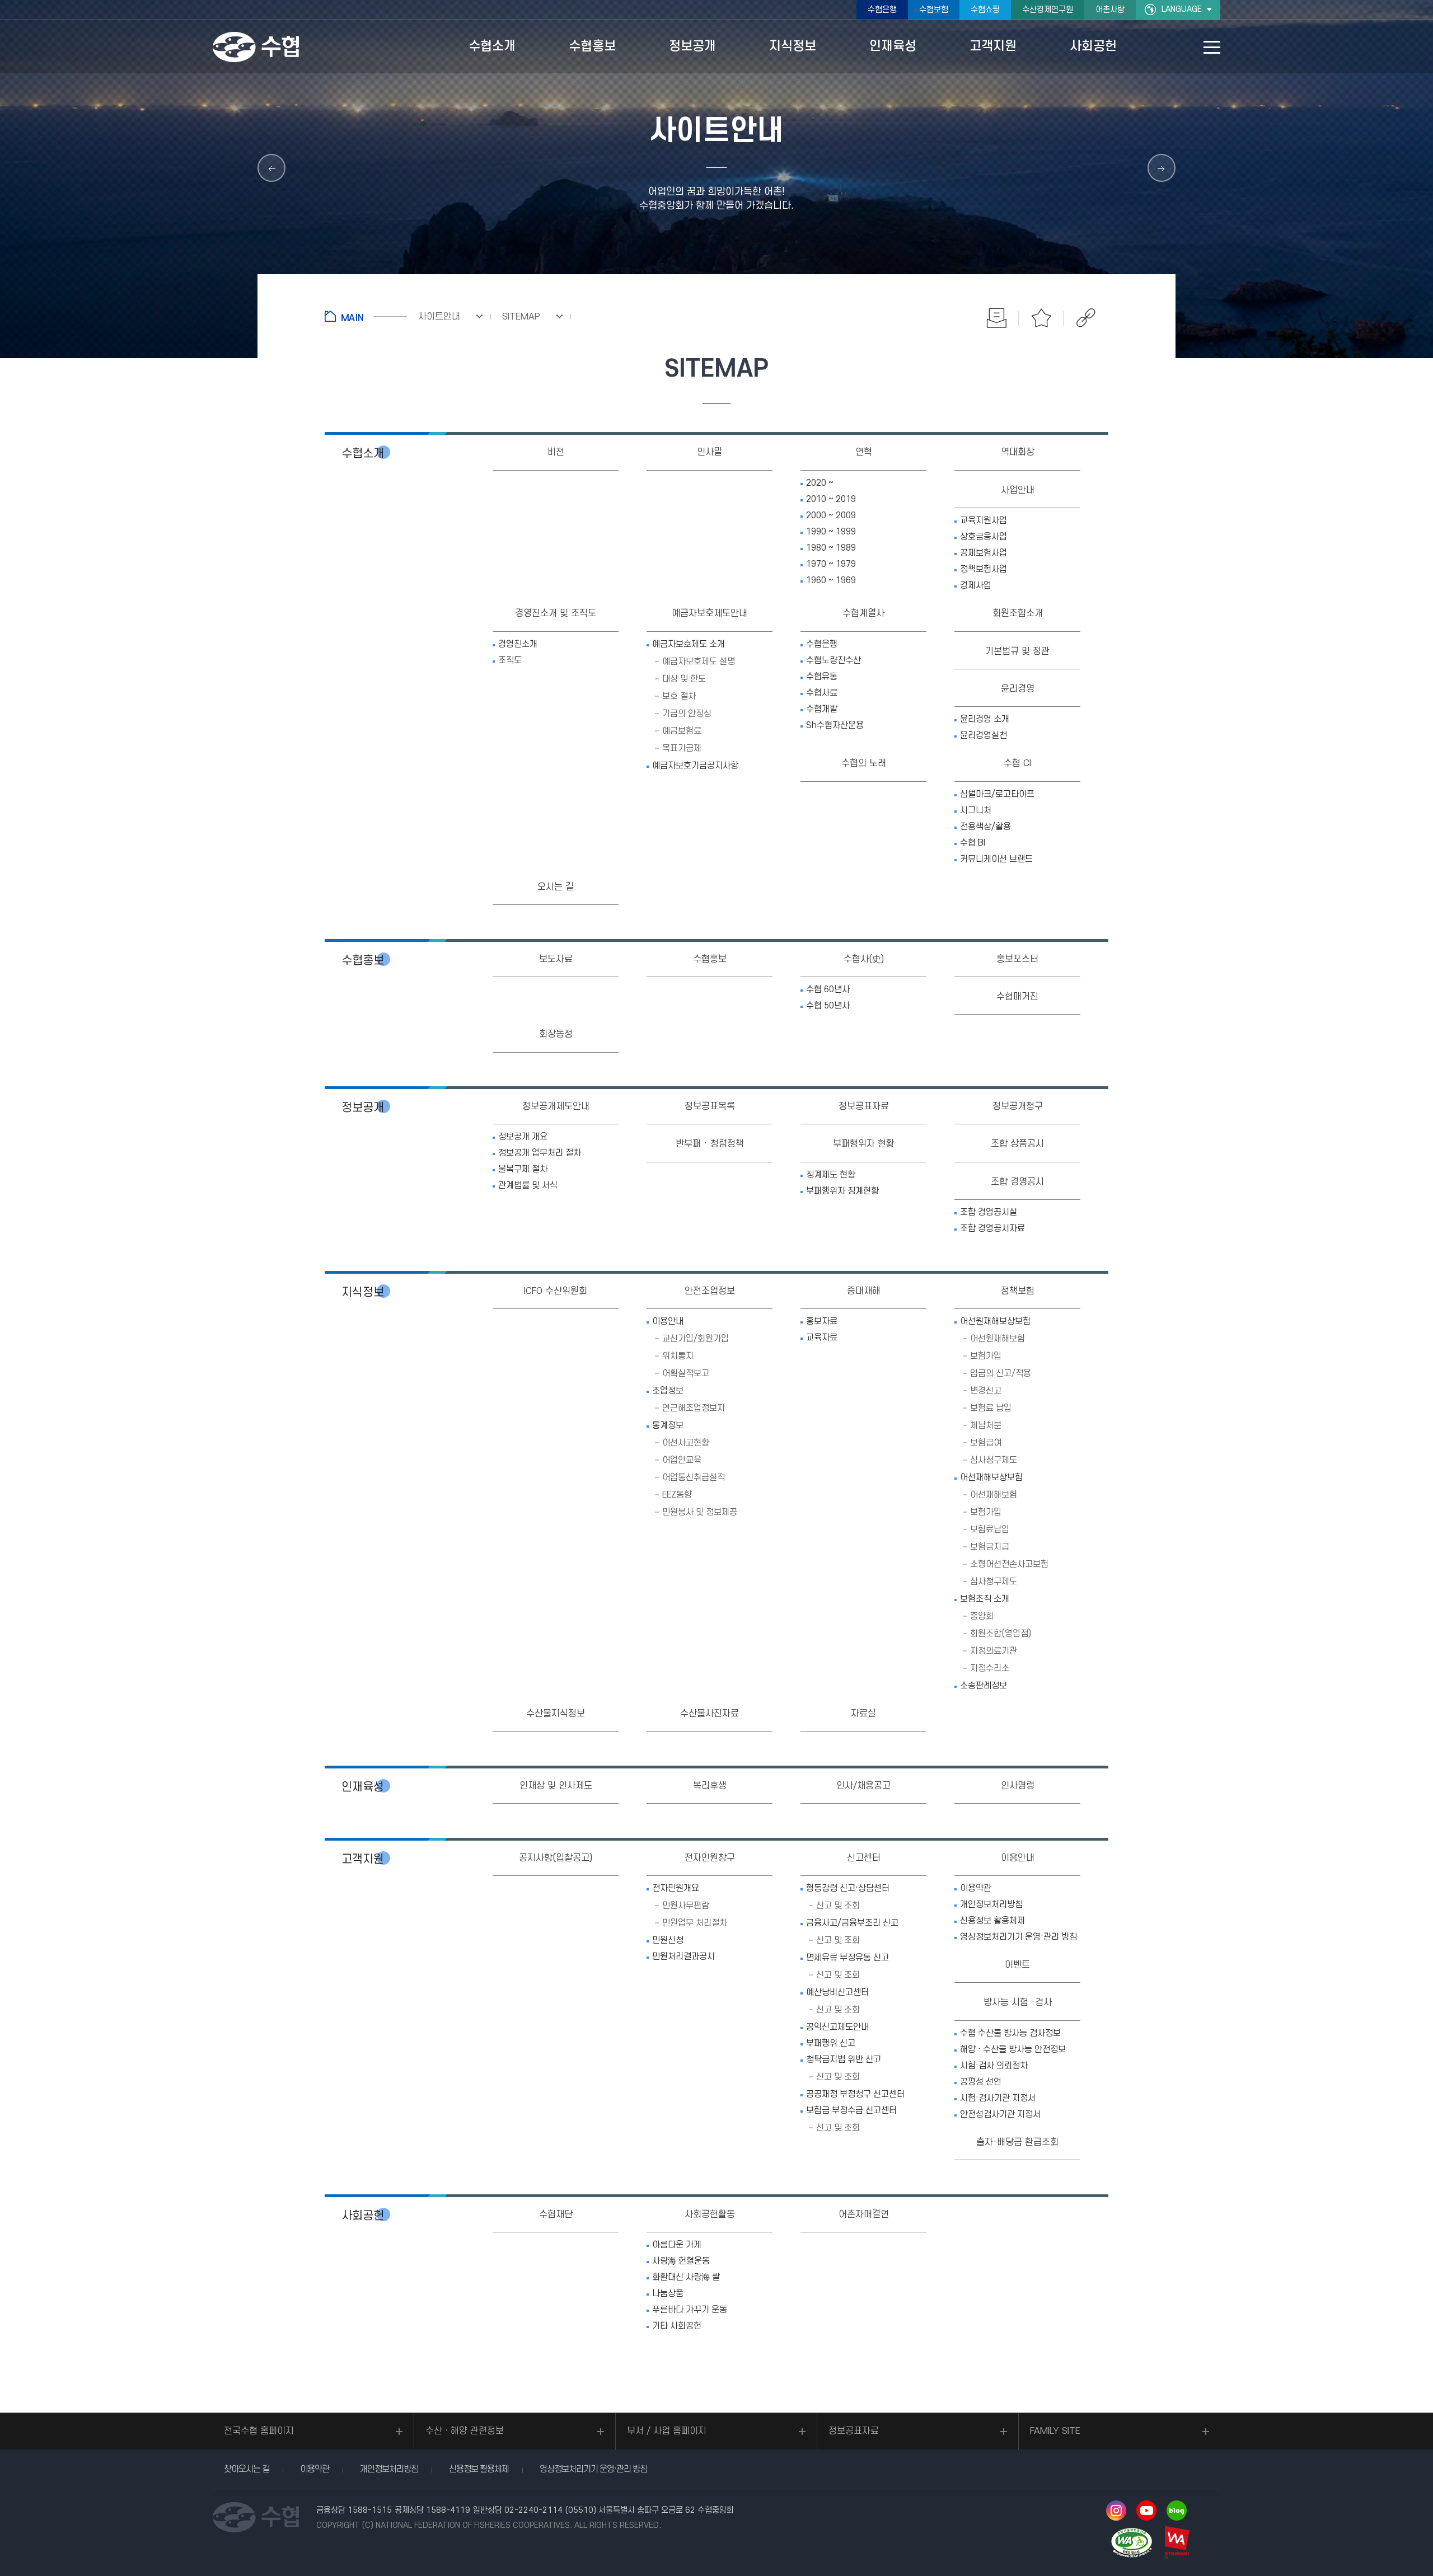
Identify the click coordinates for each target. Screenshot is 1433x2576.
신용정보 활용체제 (992, 1921)
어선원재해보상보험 (995, 1321)
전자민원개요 (676, 1888)
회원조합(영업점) (1001, 1634)
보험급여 (986, 1443)
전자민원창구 (710, 1858)
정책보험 (1018, 1291)
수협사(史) (864, 959)
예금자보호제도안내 (710, 613)
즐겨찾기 (1041, 318)
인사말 (710, 452)
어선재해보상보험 (991, 1477)
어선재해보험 (994, 1495)
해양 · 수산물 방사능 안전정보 (1013, 2049)
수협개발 (822, 709)
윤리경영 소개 (985, 719)
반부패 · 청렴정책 (710, 1144)
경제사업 (976, 585)
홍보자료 (822, 1321)
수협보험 (934, 10)
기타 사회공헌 (677, 2326)
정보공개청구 (1018, 1106)
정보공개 (363, 1108)
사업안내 (1018, 490)
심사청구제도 (994, 1460)
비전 (556, 452)
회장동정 (556, 1034)
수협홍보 (363, 961)
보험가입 (986, 1356)
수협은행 (882, 10)
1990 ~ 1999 (831, 532)
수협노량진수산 (833, 660)
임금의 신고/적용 (1001, 1373)
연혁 (864, 452)
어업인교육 (682, 1460)
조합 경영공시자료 (992, 1228)
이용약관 (976, 1888)
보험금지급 (990, 1547)
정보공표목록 (710, 1106)
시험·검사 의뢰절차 (994, 2066)
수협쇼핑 (985, 10)
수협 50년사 (828, 1006)
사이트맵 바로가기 (1212, 47)
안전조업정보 (710, 1291)
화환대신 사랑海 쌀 (686, 2277)
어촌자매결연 (864, 2214)
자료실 (863, 1714)
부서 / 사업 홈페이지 (667, 2431)
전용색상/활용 (985, 827)
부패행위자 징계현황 (842, 1191)
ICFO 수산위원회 (556, 1291)
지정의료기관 (994, 1651)
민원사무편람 (686, 1906)
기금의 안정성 (687, 714)
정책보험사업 (984, 569)
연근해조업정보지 (694, 1408)
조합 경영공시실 (989, 1212)
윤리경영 (1018, 689)
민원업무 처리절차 (695, 1923)
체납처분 (986, 1425)
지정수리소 (990, 1668)
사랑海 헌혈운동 (681, 2261)
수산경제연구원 (1048, 10)
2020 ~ (820, 483)
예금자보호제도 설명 (699, 661)
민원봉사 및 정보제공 (700, 1512)
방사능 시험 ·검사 (1018, 2002)
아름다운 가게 (677, 2245)
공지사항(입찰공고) (556, 1858)
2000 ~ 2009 (831, 515)
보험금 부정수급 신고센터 (851, 2110)
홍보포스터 (1017, 959)
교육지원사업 (984, 520)
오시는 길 (556, 887)
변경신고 (986, 1391)
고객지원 (363, 1859)
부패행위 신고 (831, 2043)
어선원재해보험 (998, 1339)
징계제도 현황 (831, 1175)
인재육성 (363, 1787)
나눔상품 (668, 2293)
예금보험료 (682, 731)
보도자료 (556, 959)
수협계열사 (863, 613)
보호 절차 (679, 696)
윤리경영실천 (984, 735)
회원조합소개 (1018, 613)
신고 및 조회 (838, 1906)
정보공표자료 (864, 1106)
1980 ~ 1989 (831, 548)
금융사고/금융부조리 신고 (852, 1923)
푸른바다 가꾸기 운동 (690, 2310)
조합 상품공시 (1017, 1144)
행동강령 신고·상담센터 (848, 1888)
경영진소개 (518, 644)
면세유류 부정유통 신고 (847, 1958)
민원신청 (668, 1940)
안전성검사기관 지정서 (1000, 2114)
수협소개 (363, 454)
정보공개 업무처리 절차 (540, 1153)
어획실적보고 (686, 1373)
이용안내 (668, 1321)
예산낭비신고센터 (837, 1992)
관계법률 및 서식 (528, 1185)
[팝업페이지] (1162, 168)
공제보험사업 (984, 553)
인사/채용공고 (863, 1786)
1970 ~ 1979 (831, 564)
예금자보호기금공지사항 (695, 766)
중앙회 (982, 1616)
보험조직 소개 (985, 1599)
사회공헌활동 (710, 2214)
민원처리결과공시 (683, 1956)
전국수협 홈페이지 (259, 2431)
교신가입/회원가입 (696, 1339)
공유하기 (1086, 318)
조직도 (510, 660)
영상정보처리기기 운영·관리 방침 (1018, 1937)
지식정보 (363, 1292)
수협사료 (822, 693)
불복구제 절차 (523, 1169)
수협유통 (822, 677)
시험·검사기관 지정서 (998, 2098)
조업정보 (668, 1391)
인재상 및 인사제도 (556, 1786)
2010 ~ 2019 (831, 499)
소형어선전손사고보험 (1009, 1564)
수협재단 (556, 2214)
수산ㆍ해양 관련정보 (465, 2431)
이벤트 (1017, 1965)
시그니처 (976, 810)
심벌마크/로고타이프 (997, 794)
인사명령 (1018, 1786)
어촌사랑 (1110, 10)
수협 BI (973, 843)
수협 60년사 (828, 989)
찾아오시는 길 (247, 2469)
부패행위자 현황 (864, 1144)
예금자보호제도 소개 (689, 644)
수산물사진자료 (710, 1714)
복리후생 (710, 1786)
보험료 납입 (991, 1408)
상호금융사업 (984, 537)
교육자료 (822, 1338)
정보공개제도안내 (556, 1106)
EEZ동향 (677, 1495)
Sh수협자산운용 (835, 725)
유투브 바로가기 (1146, 2511)
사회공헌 (363, 2216)
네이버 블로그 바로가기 (1177, 2511)
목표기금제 (682, 748)
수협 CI (1017, 763)
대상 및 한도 (684, 679)
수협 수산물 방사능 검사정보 (1010, 2033)
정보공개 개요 (523, 1137)
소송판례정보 (984, 1686)
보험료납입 (990, 1529)
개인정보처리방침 (991, 1904)
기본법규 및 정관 (1017, 651)
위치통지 (678, 1356)
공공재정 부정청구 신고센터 (855, 2094)
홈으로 (366, 316)
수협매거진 (1017, 997)
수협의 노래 (864, 763)
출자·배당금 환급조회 (1017, 2142)
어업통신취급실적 (694, 1477)
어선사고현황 (686, 1443)
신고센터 (864, 1858)
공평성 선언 (981, 2082)
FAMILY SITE (1055, 2431)
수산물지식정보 (556, 1714)
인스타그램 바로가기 (1116, 2511)
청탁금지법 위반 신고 (844, 2059)
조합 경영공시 (1017, 1182)
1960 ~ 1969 (831, 580)
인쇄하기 (996, 318)
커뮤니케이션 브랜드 (996, 859)
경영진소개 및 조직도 (556, 613)
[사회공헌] (271, 168)
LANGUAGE (1182, 9)
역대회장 (1018, 452)
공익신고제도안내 (837, 2027)
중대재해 (864, 1291)
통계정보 (668, 1425)
